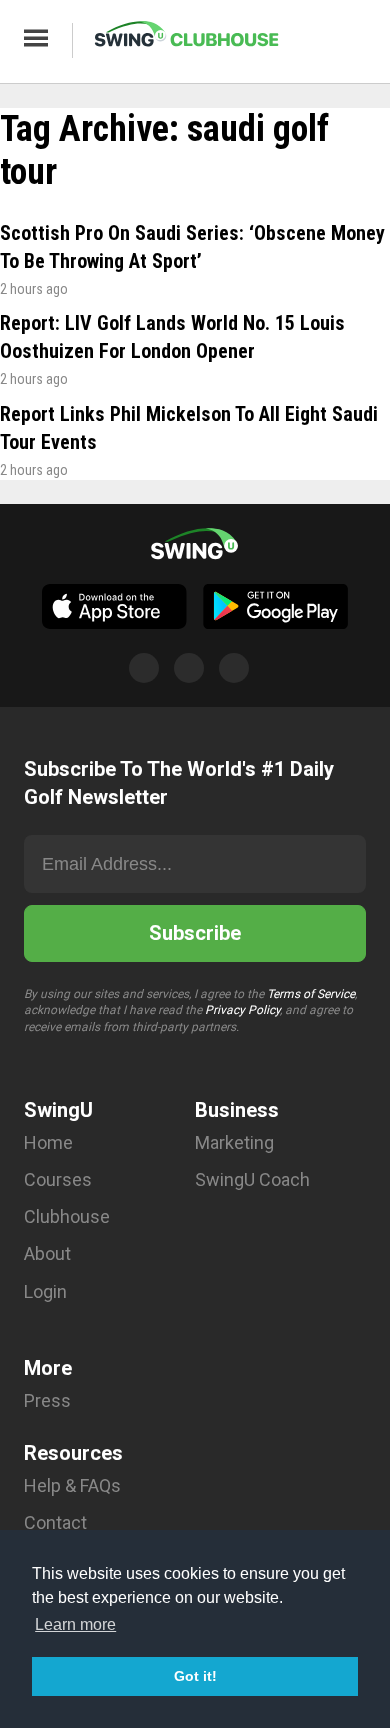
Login (45, 1291)
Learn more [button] (75, 1624)
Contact (55, 1522)
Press (47, 1400)
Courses (58, 1179)
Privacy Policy (242, 1010)
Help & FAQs (72, 1485)
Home (48, 1142)
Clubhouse (67, 1216)
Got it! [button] (195, 1676)
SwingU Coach (252, 1179)
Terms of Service (311, 994)
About (47, 1253)
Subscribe (195, 933)
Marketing (234, 1142)
